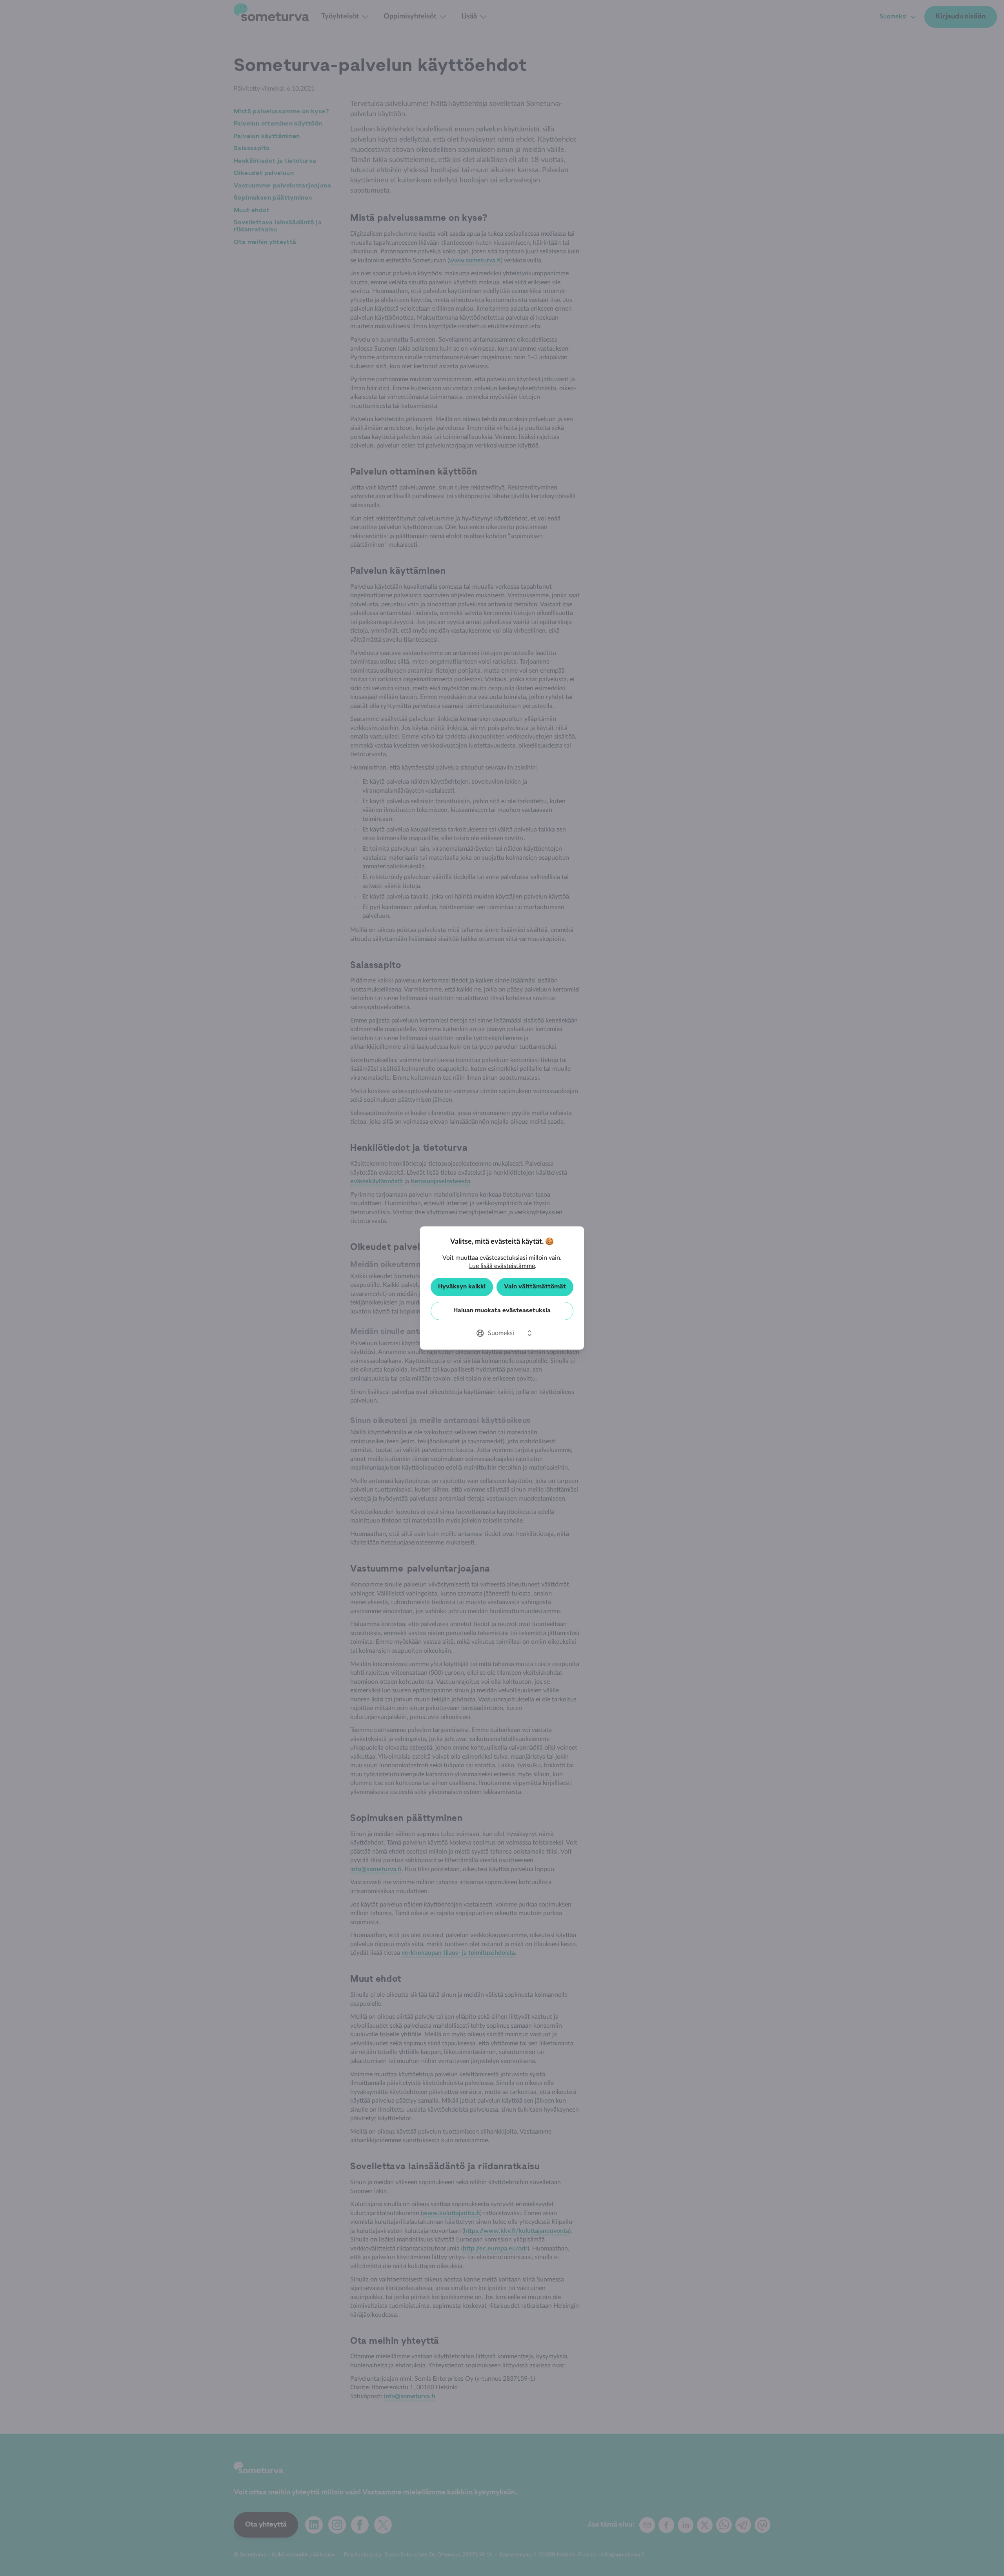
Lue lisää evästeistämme (502, 1266)
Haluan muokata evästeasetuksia (502, 1311)
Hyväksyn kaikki (462, 1287)
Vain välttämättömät (535, 1287)
